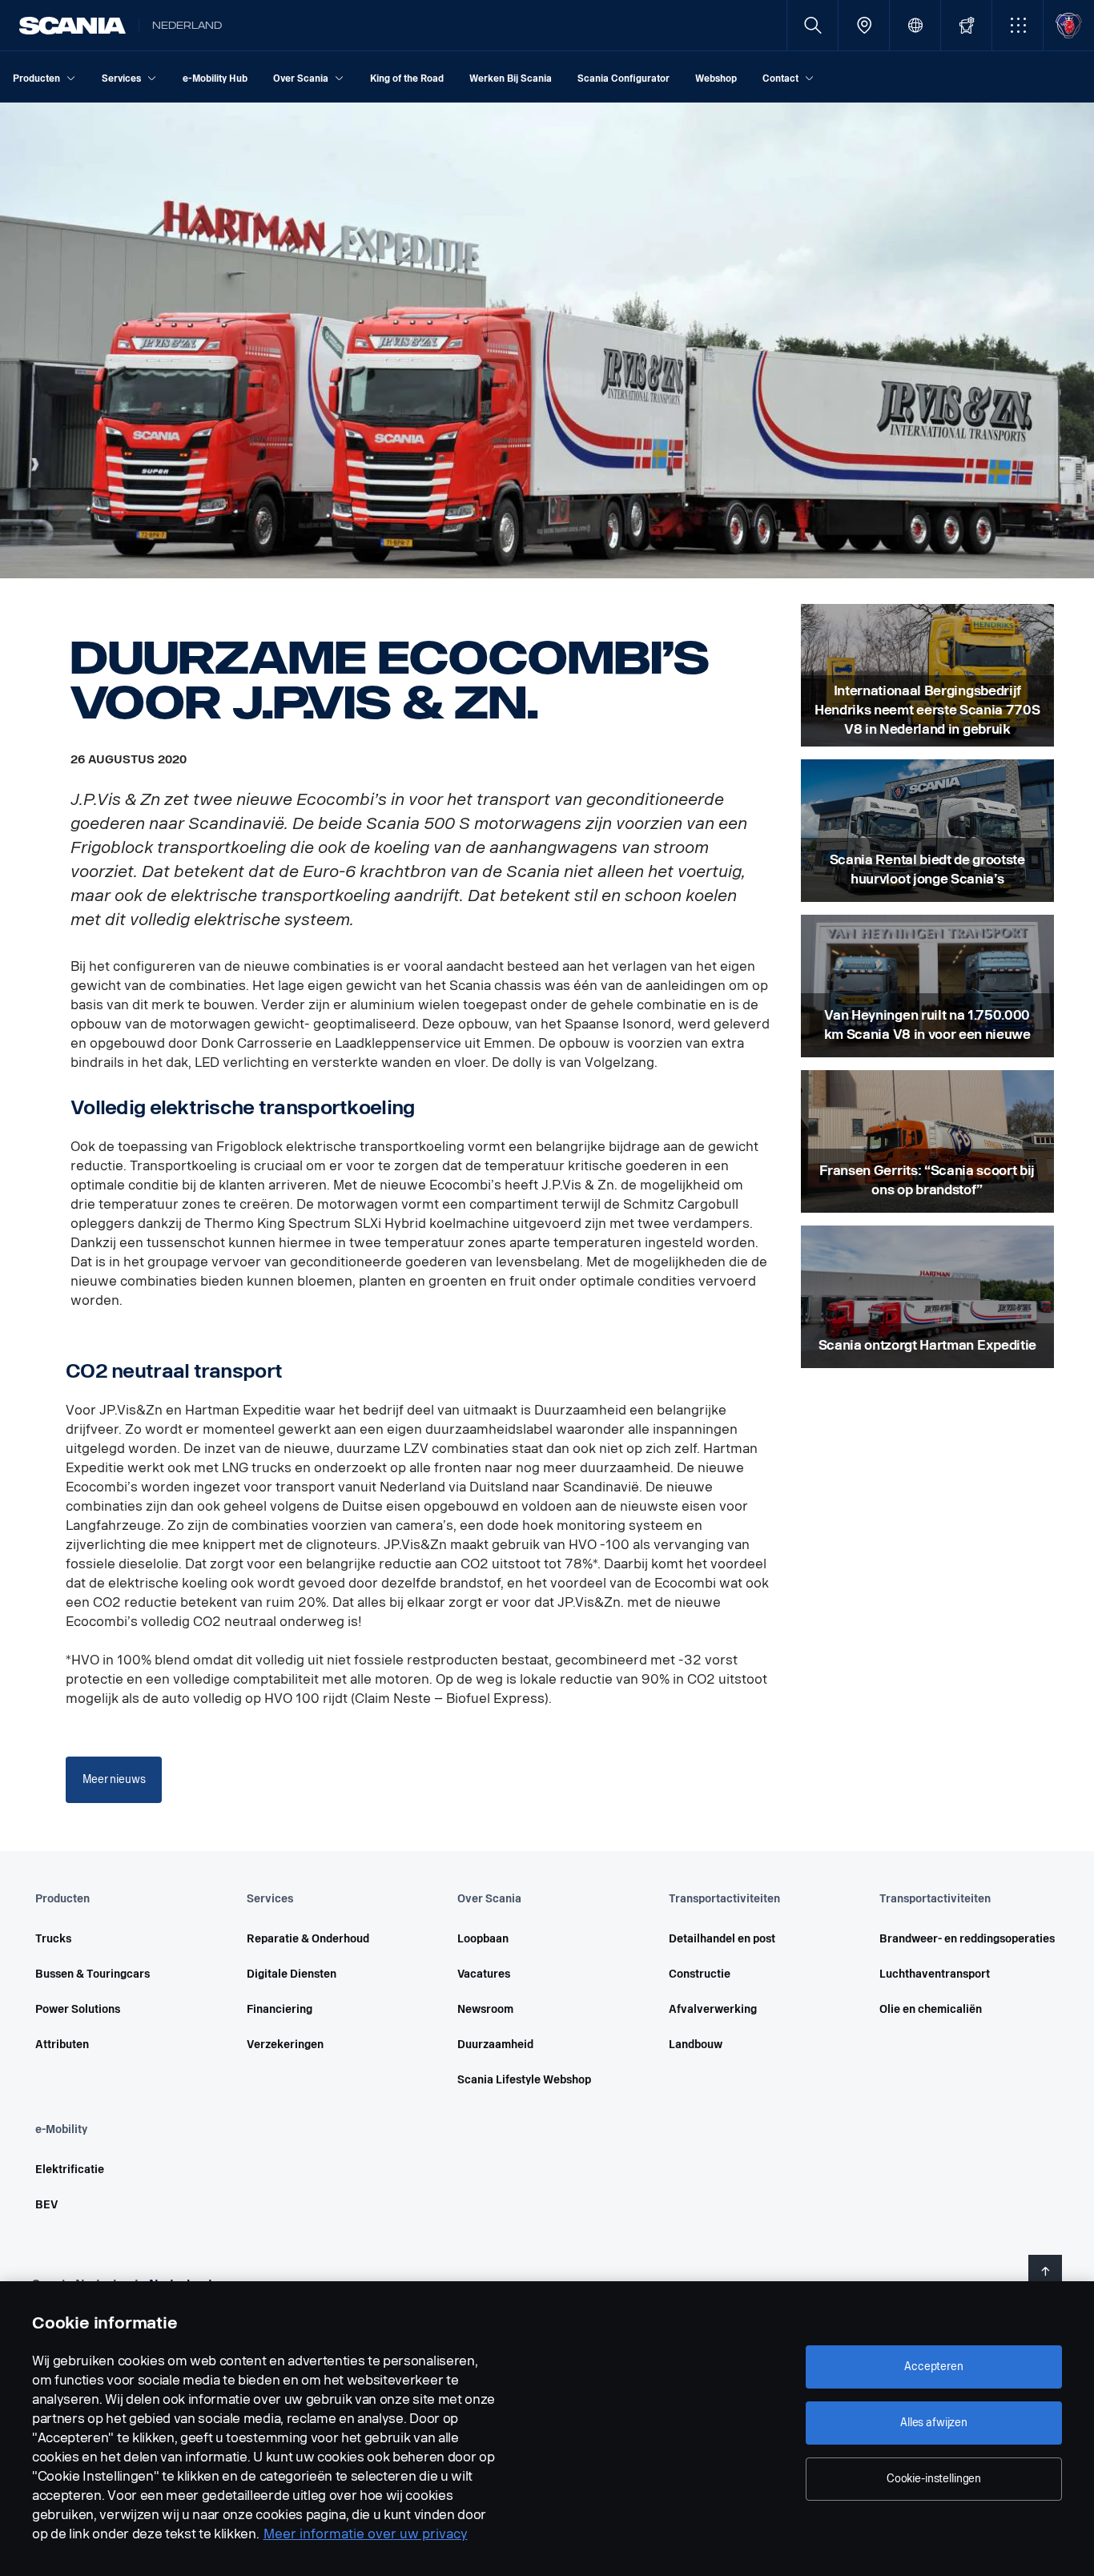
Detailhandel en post (722, 1939)
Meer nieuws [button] (114, 1779)
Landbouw (696, 2045)
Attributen (62, 2045)
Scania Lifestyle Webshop (524, 2080)
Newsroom (485, 2009)
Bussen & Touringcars (93, 1974)
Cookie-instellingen (934, 2479)
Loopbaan (483, 1939)
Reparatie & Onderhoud (308, 1939)
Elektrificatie (70, 2169)
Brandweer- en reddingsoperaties (963, 1939)
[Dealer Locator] (864, 25)
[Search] (812, 25)
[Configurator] (966, 25)
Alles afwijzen (934, 2423)
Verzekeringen (285, 2045)
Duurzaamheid (495, 2045)
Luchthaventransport (935, 1974)
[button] (1018, 25)
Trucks (53, 1939)
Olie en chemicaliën (931, 2009)
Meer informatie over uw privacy (366, 2534)
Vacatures (484, 1974)
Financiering (280, 2009)
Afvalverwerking (713, 2009)
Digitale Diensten (292, 1974)
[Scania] (72, 26)
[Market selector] (915, 25)
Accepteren (934, 2367)
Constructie (700, 1974)
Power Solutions (78, 2009)
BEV (46, 2205)
